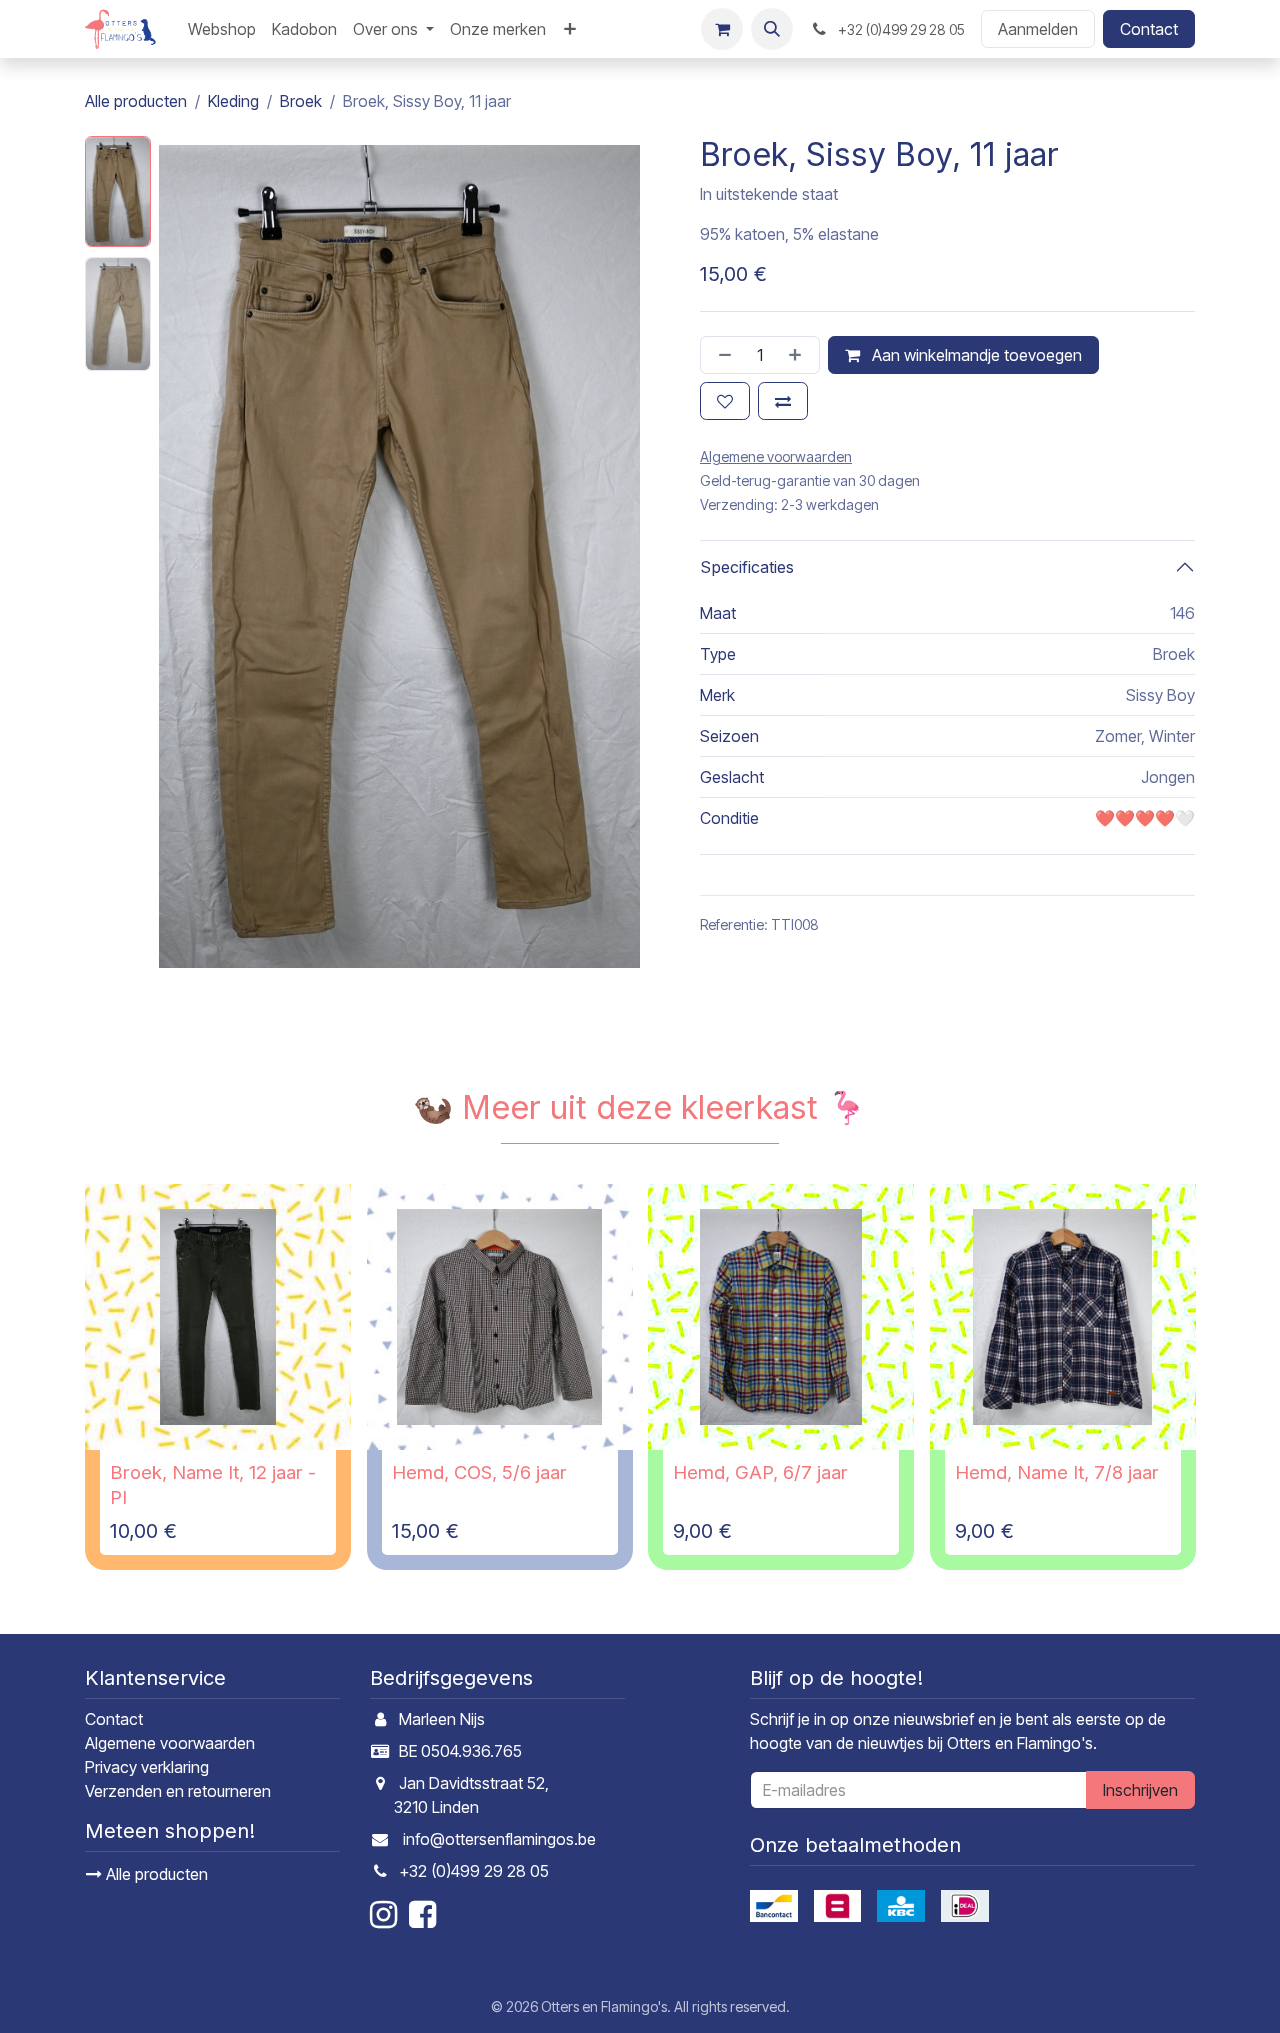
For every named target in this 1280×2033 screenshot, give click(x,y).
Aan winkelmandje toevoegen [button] (975, 355)
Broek (301, 101)
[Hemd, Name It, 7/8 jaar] (1063, 1317)
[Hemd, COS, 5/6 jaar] (500, 1317)
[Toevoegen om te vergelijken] (783, 401)
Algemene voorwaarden (170, 1743)
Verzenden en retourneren (178, 1791)
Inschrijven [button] (1140, 1790)
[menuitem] (222, 29)
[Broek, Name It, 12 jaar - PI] (218, 1317)
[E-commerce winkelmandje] (722, 29)
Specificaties (747, 567)
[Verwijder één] (721, 355)
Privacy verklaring (147, 1767)
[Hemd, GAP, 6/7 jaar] (781, 1317)
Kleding (233, 101)
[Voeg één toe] (799, 355)
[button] (772, 29)
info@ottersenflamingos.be (499, 1839)
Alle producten (155, 1874)
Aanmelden (1038, 29)
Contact (1149, 29)
